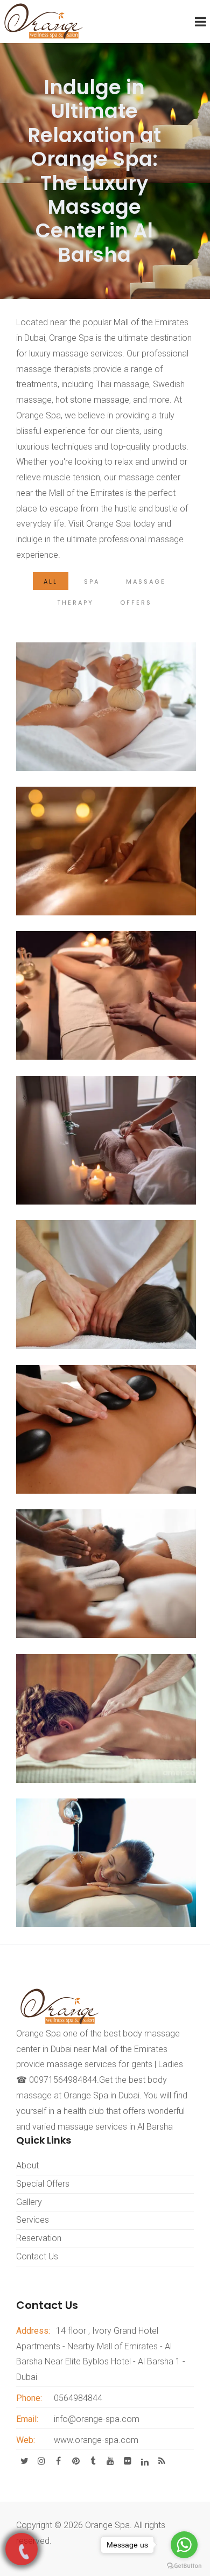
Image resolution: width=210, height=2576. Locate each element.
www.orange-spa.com (96, 2440)
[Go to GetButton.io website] (184, 2565)
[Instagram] (41, 2461)
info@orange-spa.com (97, 2419)
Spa (92, 582)
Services (33, 2220)
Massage (146, 582)
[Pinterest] (75, 2461)
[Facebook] (58, 2461)
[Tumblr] (93, 2461)
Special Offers (43, 2184)
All (51, 582)
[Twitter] (24, 2461)
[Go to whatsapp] (184, 2545)
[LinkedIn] (144, 2461)
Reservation (39, 2238)
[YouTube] (110, 2461)
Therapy (75, 603)
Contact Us (37, 2256)
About (27, 2165)
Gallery (29, 2202)
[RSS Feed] (162, 2461)
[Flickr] (127, 2461)
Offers (136, 603)
